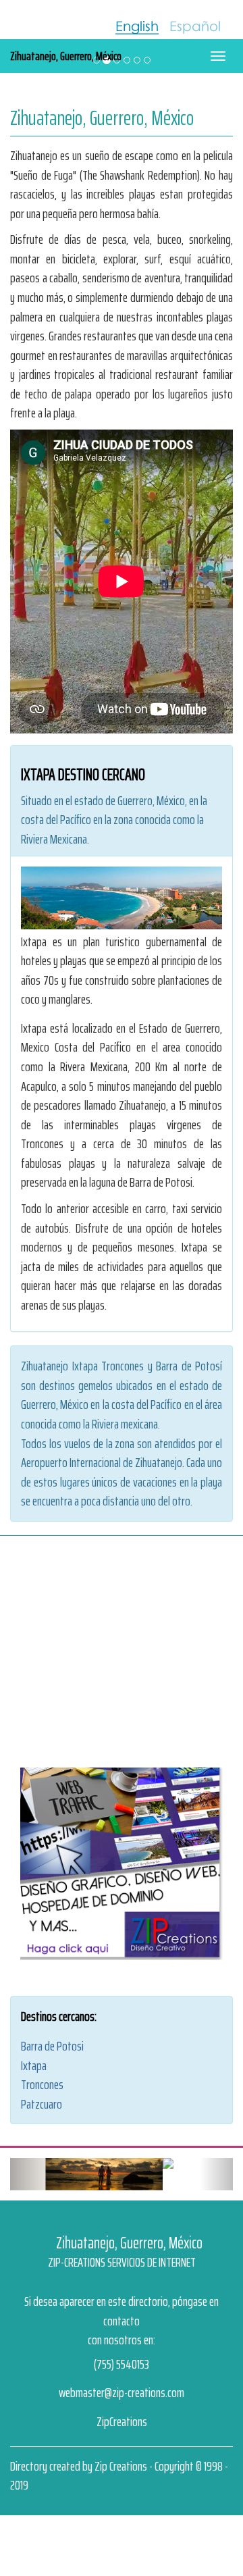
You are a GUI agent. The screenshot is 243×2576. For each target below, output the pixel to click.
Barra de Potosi (52, 2046)
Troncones (42, 2084)
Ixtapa (34, 2065)
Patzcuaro (42, 2104)
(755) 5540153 (122, 2342)
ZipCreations (122, 2400)
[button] (27, 2163)
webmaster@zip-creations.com (122, 2371)
